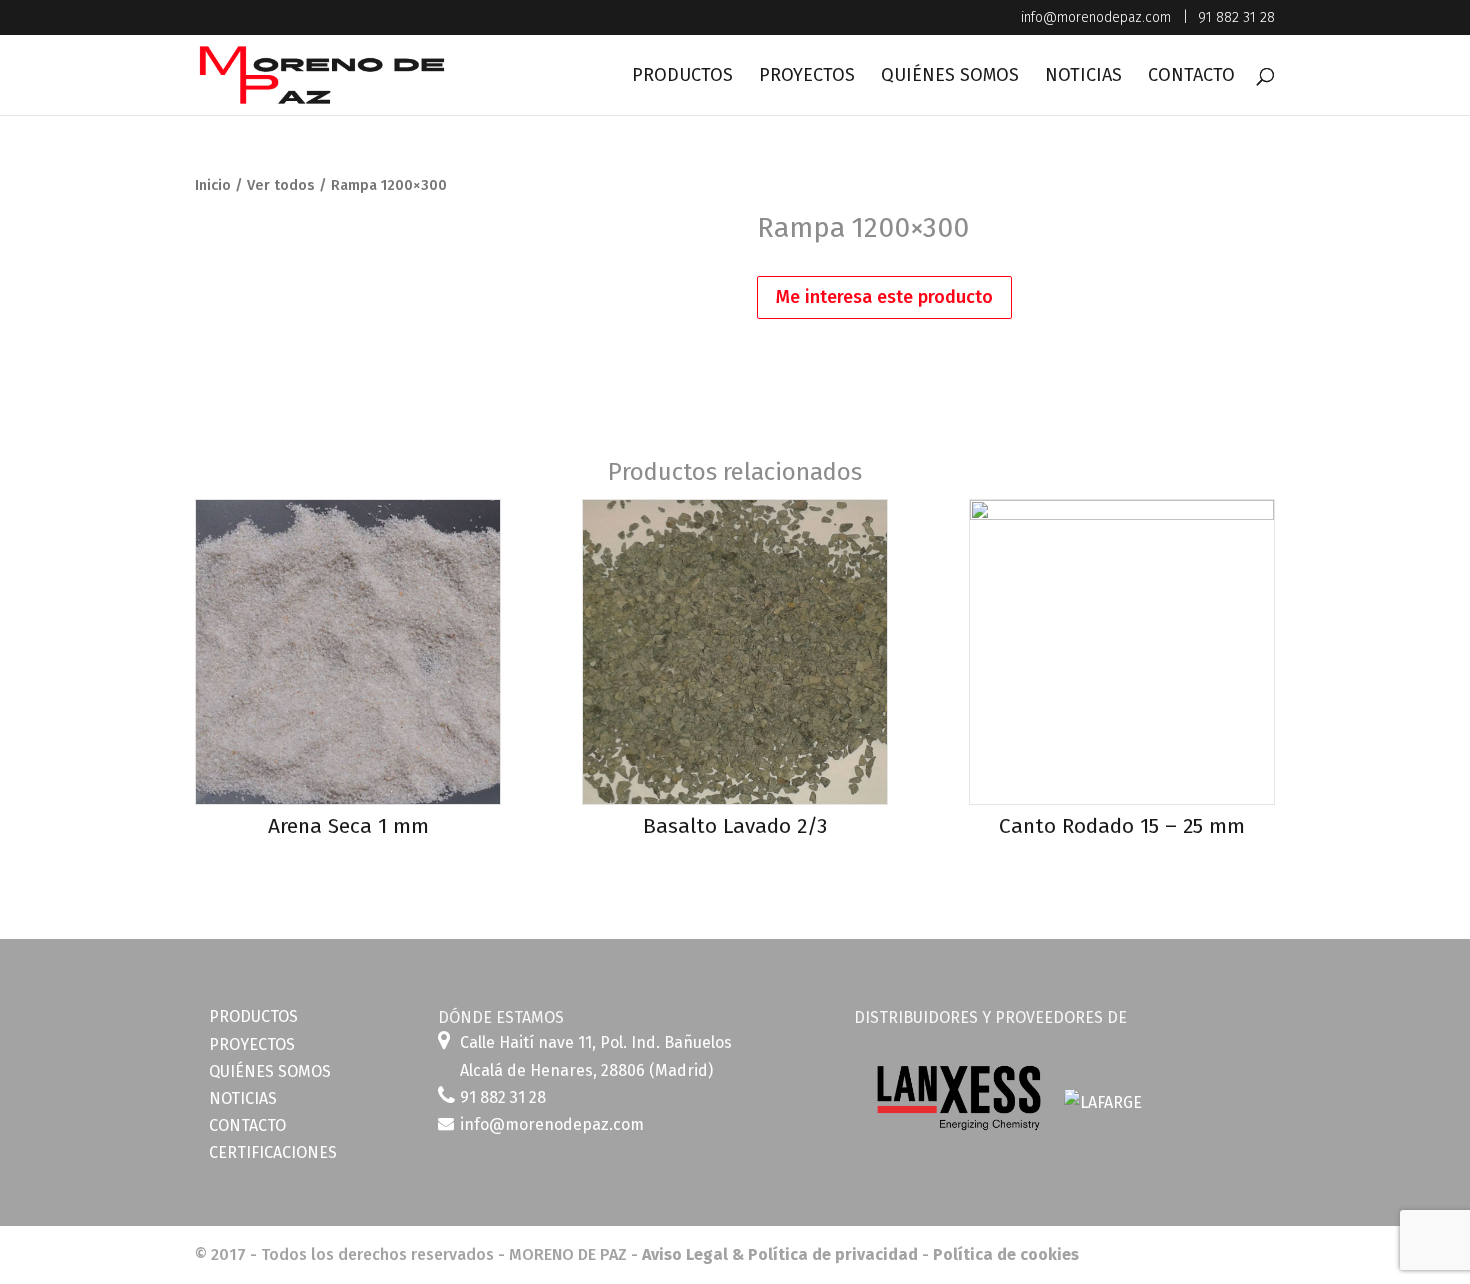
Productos (682, 77)
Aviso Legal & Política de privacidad (780, 1254)
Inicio (213, 185)
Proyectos (807, 77)
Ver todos (281, 185)
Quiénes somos (950, 77)
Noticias (1083, 77)
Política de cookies (1006, 1254)
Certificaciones (273, 1152)
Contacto (1191, 77)
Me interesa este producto (884, 297)
